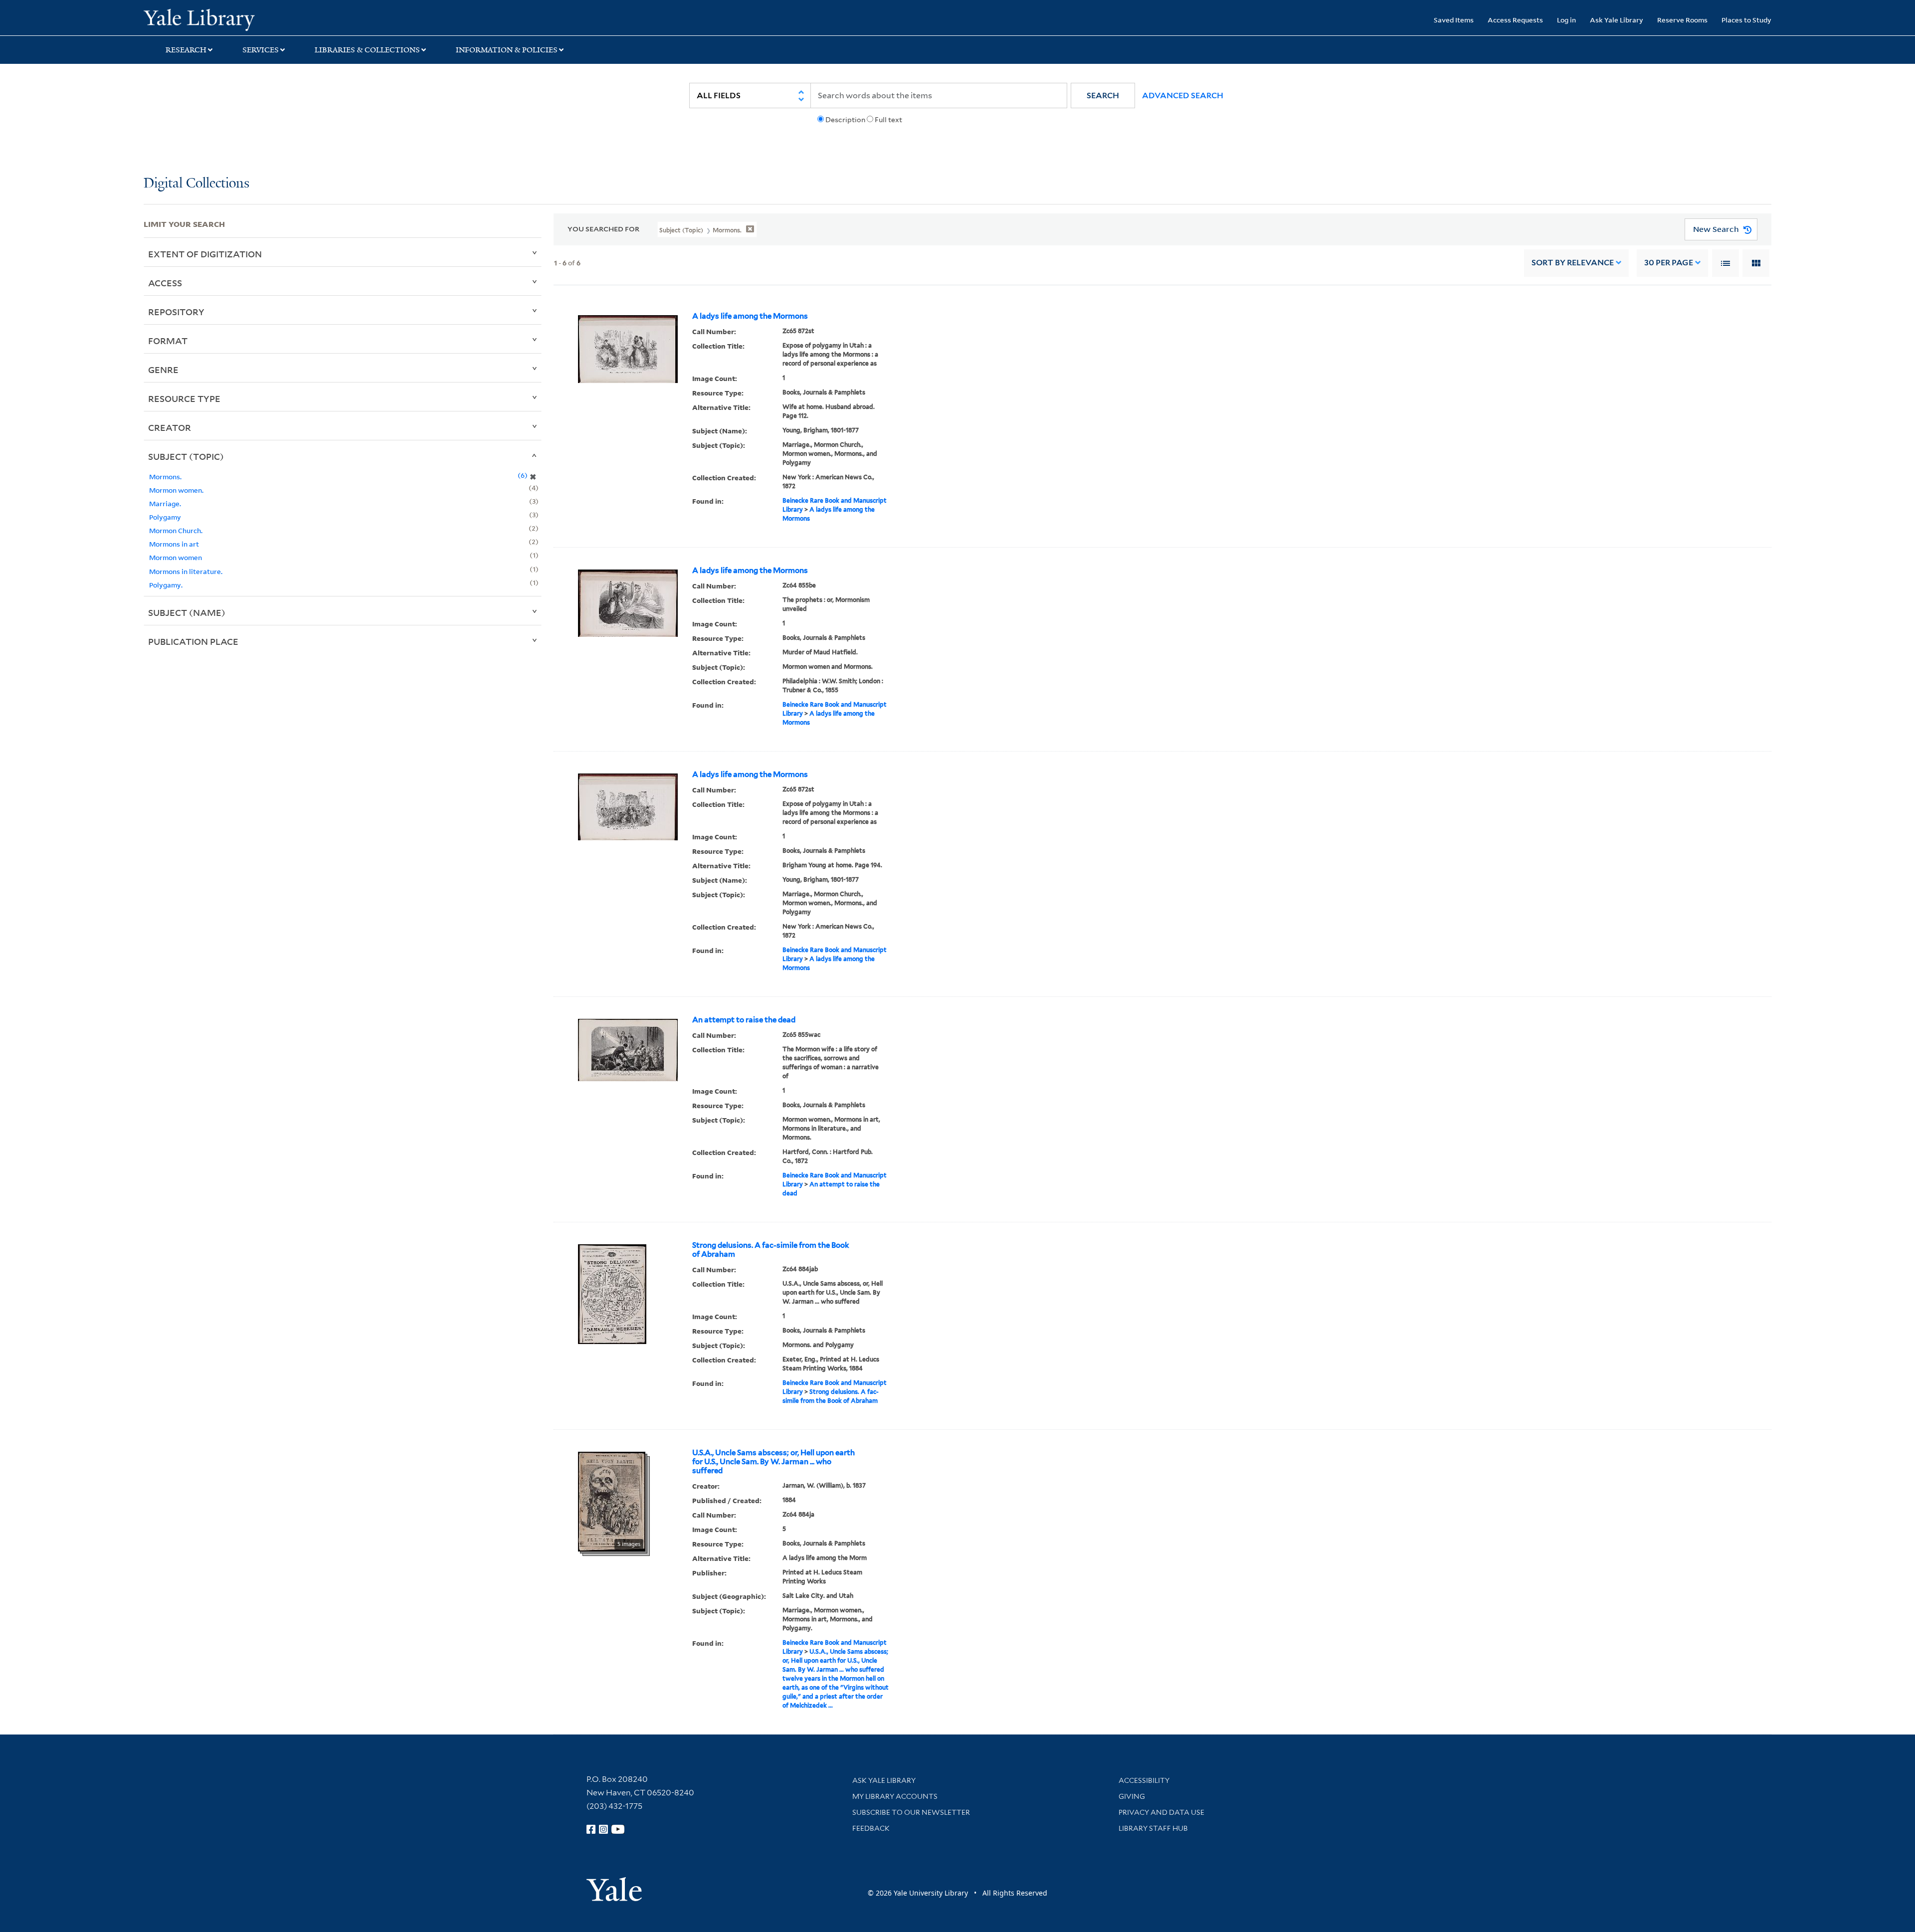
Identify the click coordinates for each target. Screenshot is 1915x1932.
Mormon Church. (176, 530)
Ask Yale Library (1617, 20)
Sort (1573, 263)
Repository (176, 312)
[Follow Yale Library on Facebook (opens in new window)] (591, 1829)
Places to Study (1746, 20)
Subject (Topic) (186, 456)
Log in (1566, 20)
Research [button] (186, 50)
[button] (1103, 96)
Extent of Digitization (205, 254)
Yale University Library (266, 19)
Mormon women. (176, 490)
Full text (888, 120)
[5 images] (612, 1501)
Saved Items (1454, 20)
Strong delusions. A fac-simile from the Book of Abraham (771, 1250)
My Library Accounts (895, 1796)
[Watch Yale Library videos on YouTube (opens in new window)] (618, 1829)
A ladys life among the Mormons (750, 316)
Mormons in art (174, 544)
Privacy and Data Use (1161, 1812)
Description (845, 120)
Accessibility (1144, 1780)
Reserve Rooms (1682, 20)
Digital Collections (196, 184)
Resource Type (184, 398)
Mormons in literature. (186, 571)
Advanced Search (1183, 96)
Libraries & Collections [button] (367, 50)
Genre (163, 370)
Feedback (871, 1828)
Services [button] (261, 50)
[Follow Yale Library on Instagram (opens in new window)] (603, 1829)
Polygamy (165, 517)
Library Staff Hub (1153, 1828)
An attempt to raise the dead (744, 1020)
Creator (170, 427)
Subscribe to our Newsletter (911, 1812)
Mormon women (176, 557)
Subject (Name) (187, 612)
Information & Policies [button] (507, 50)
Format (168, 341)
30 (1669, 263)
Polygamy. (166, 585)
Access (165, 283)
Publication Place (193, 641)
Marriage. (165, 503)
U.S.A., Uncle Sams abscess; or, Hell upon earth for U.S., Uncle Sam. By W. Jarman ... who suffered (773, 1462)
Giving (1132, 1796)
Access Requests (1515, 20)
